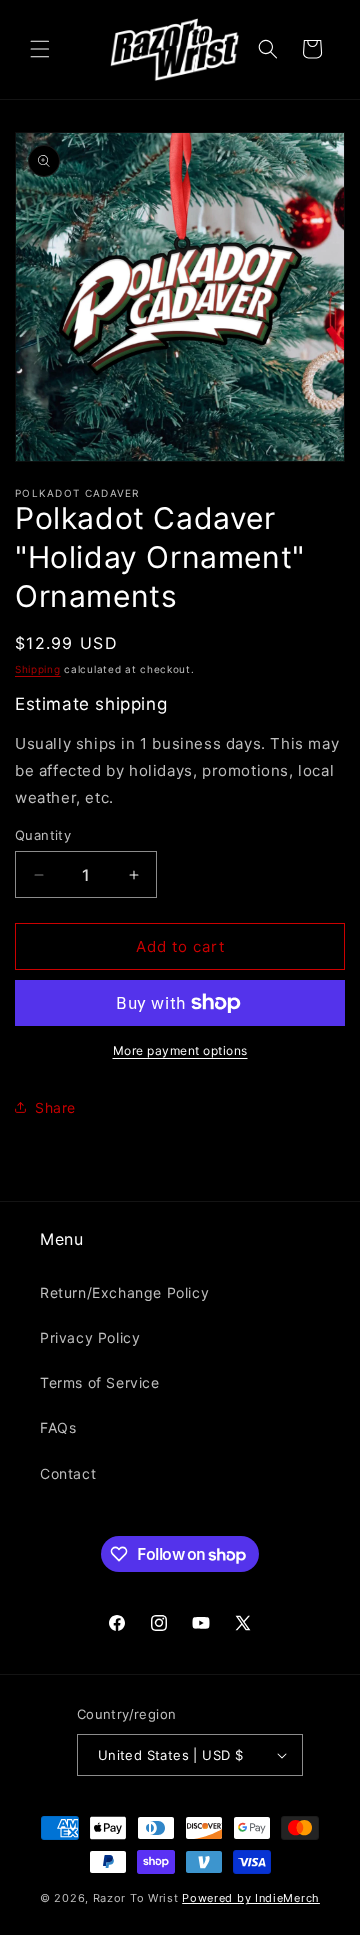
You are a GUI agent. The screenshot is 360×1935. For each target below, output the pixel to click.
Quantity (43, 835)
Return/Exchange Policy (124, 1292)
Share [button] (55, 1107)
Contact (68, 1473)
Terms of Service (100, 1382)
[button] (40, 49)
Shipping (38, 669)
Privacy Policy (90, 1337)
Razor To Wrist (136, 1898)
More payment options (180, 1050)
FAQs (58, 1427)
